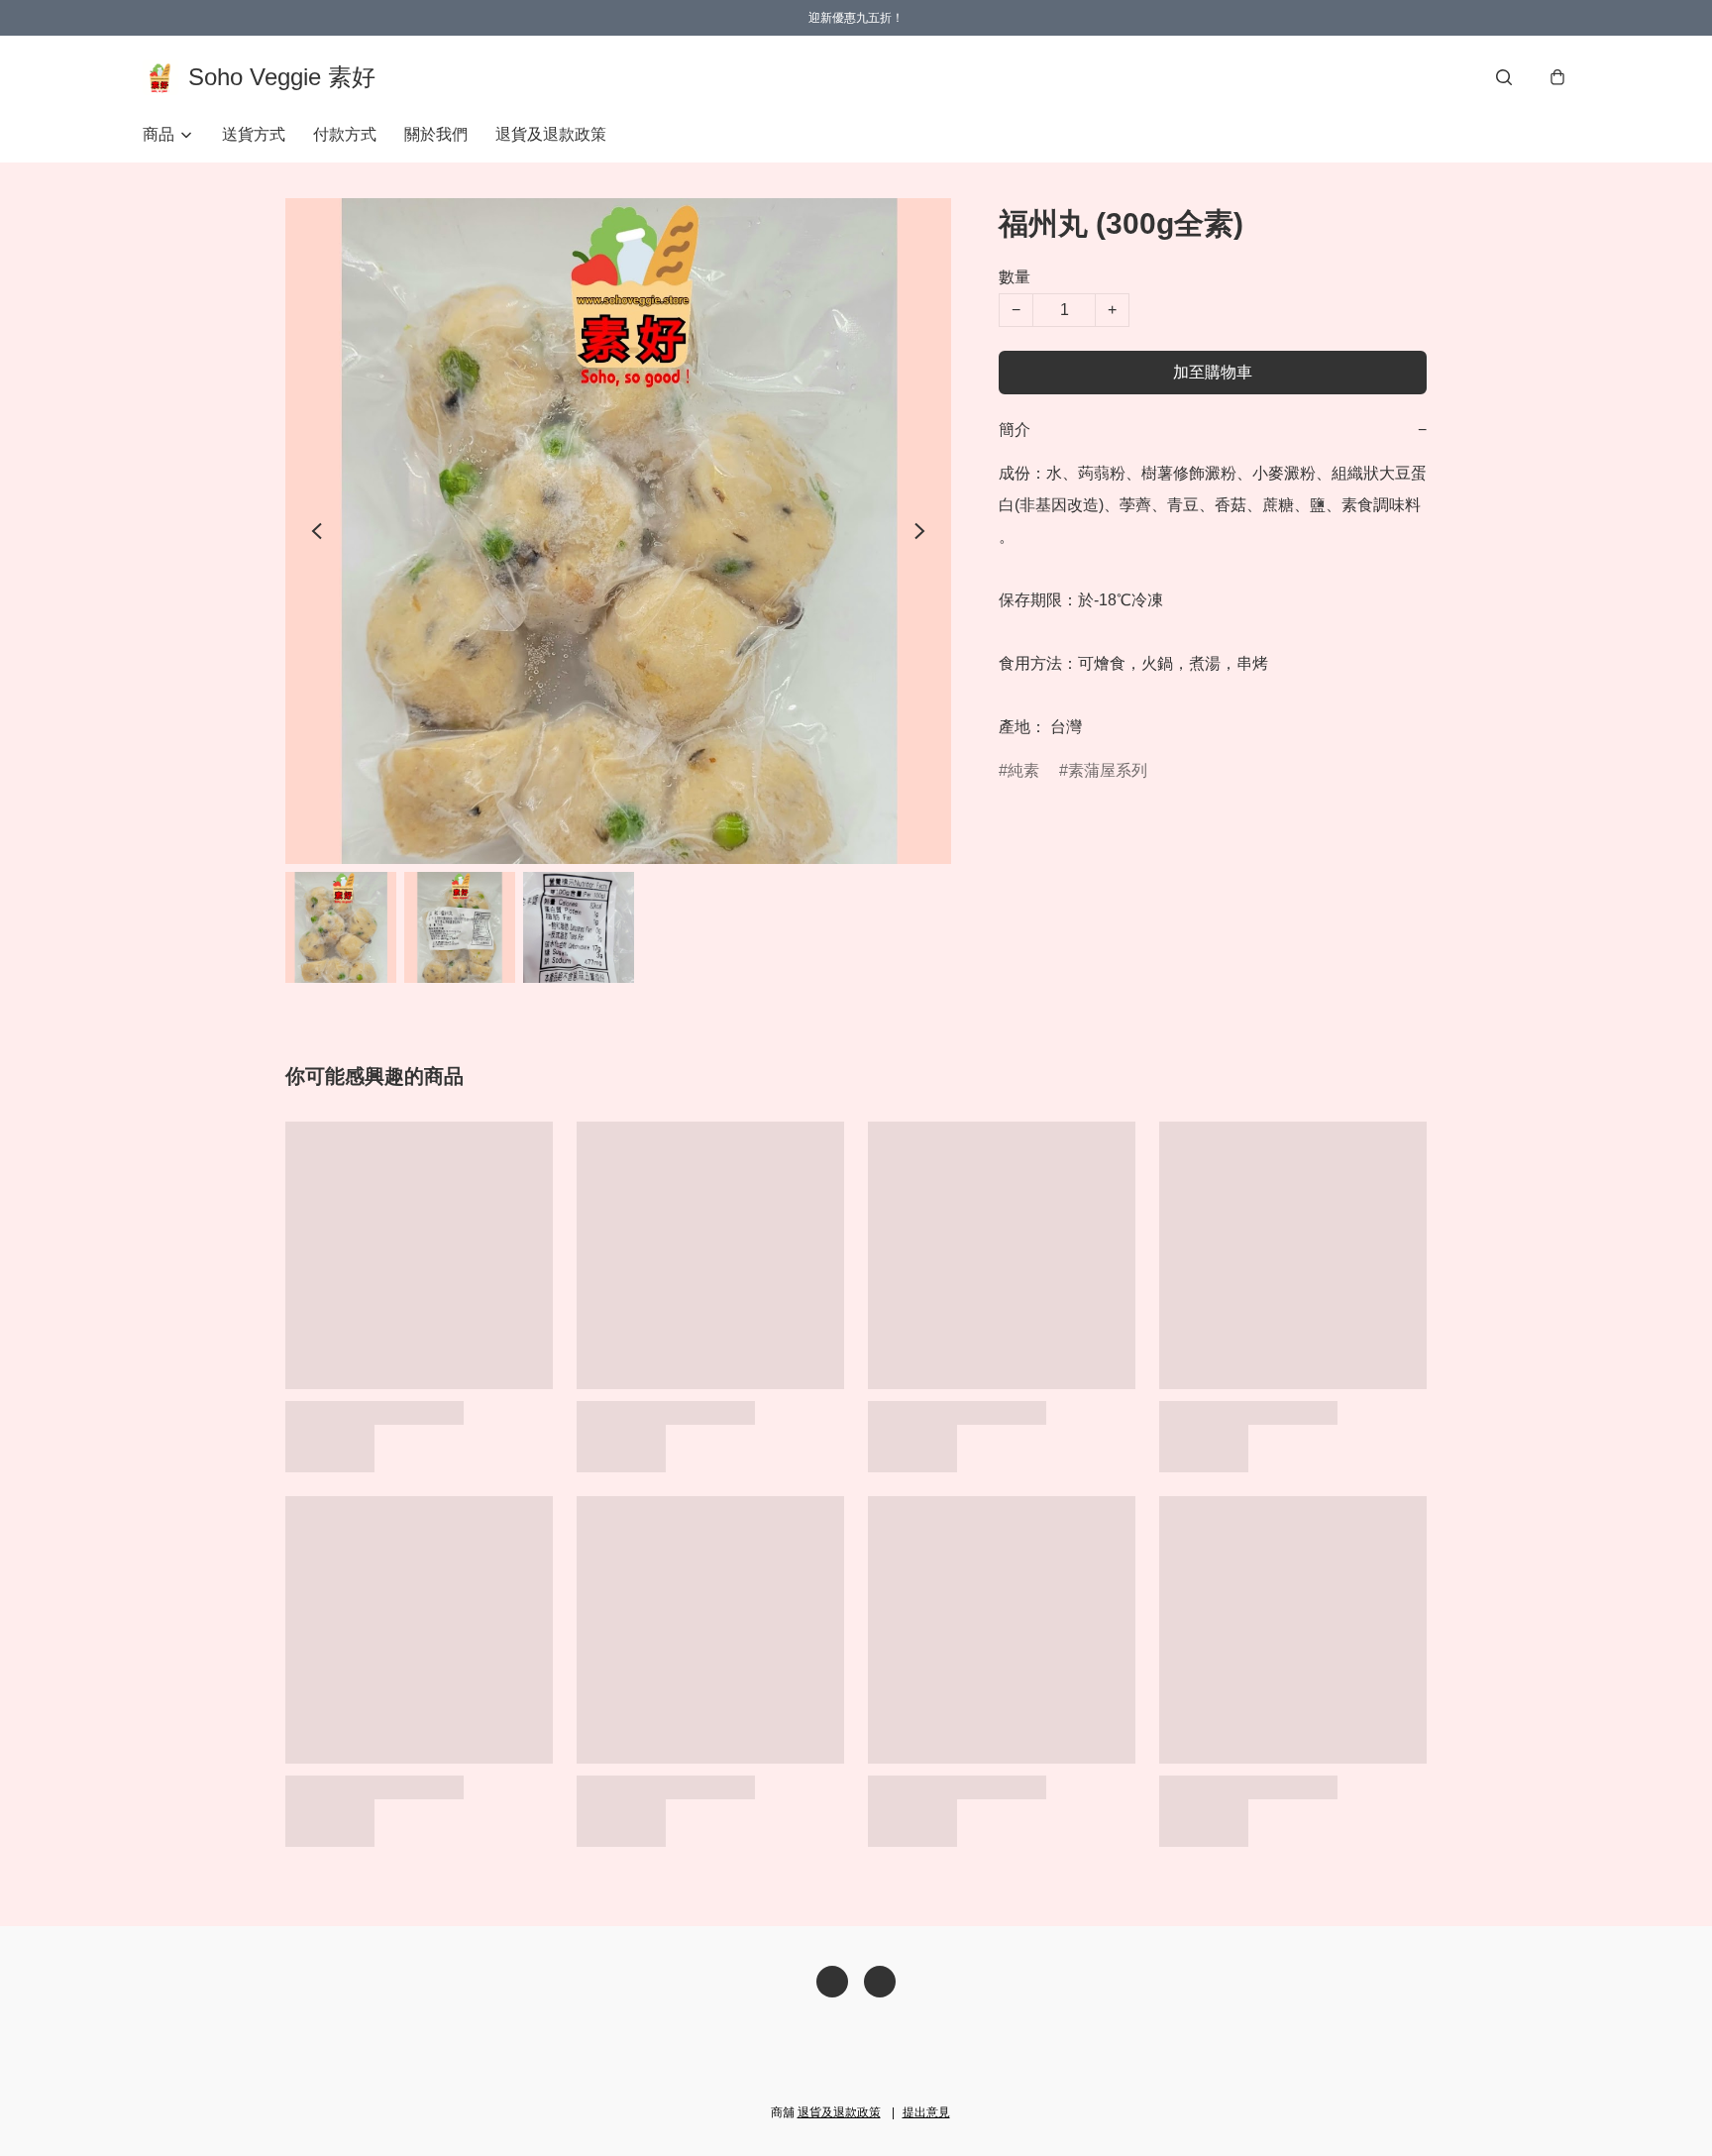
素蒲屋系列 (1108, 770)
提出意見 (926, 2112)
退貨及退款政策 (551, 134)
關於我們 (436, 134)
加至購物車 (1213, 372)
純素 (1023, 770)
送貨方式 (254, 134)
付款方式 (345, 134)
